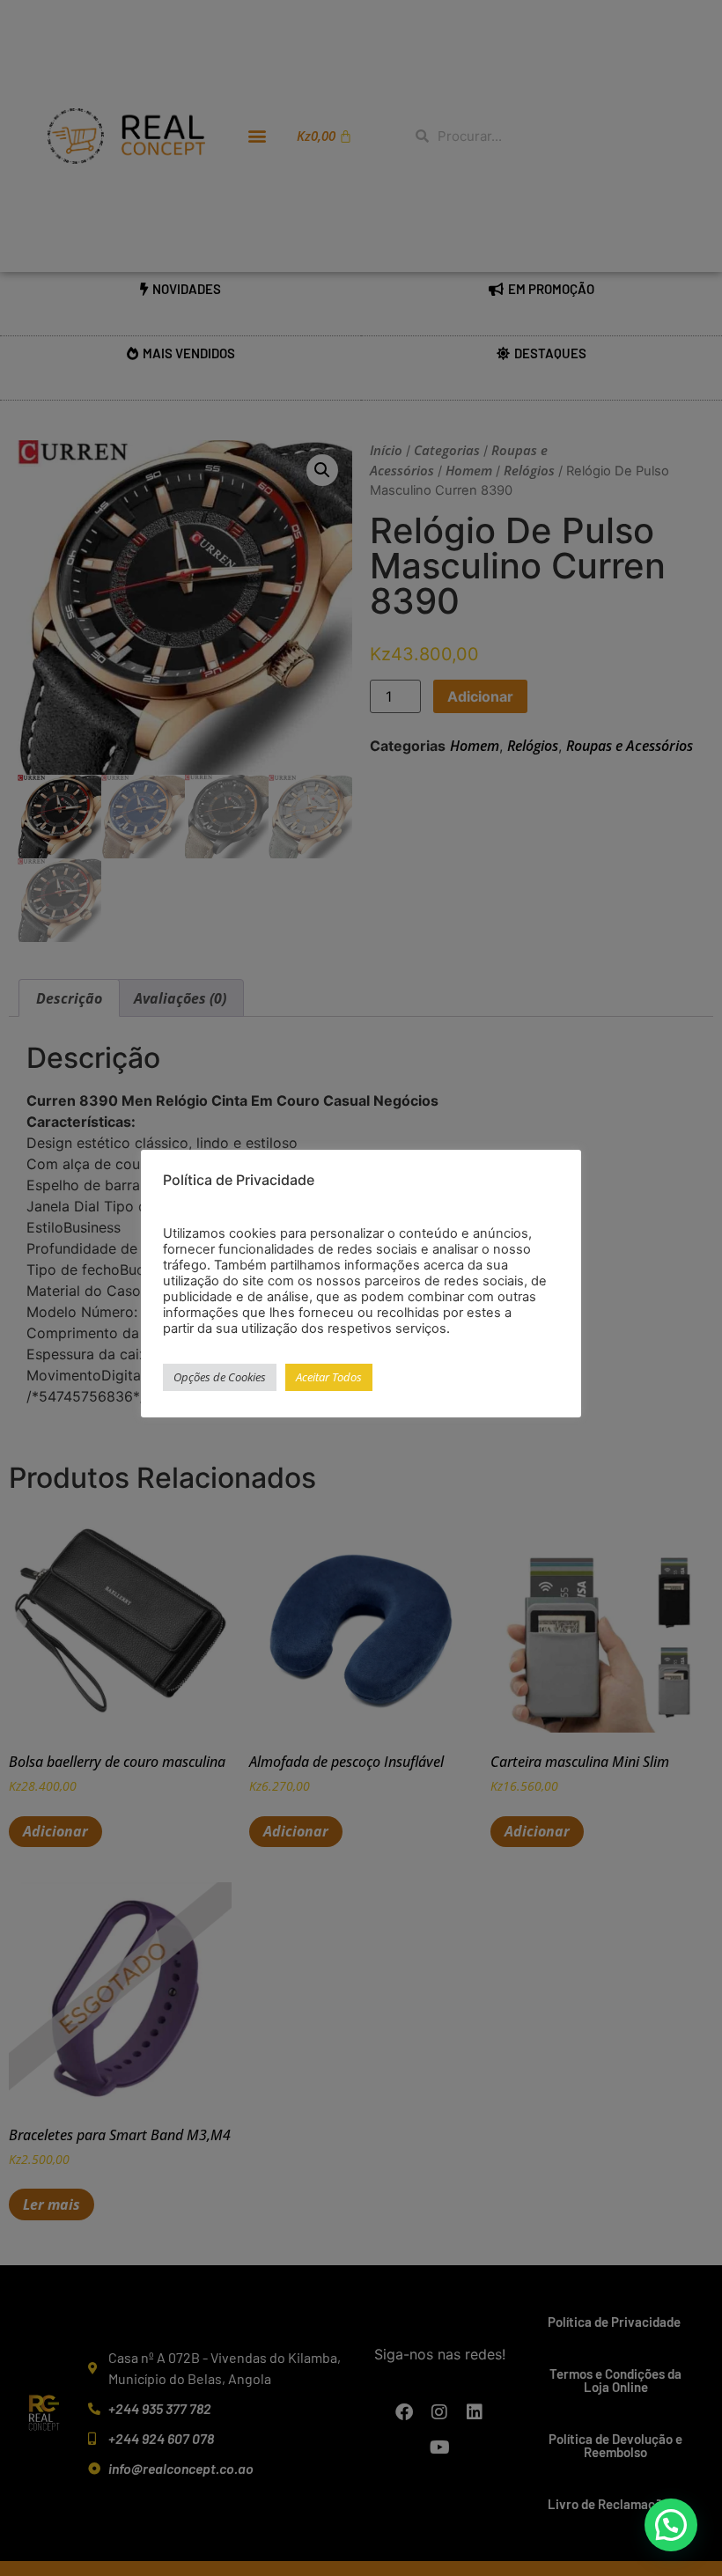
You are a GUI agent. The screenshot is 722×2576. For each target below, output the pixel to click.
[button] (671, 2525)
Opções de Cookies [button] (220, 1377)
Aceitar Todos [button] (329, 1377)
